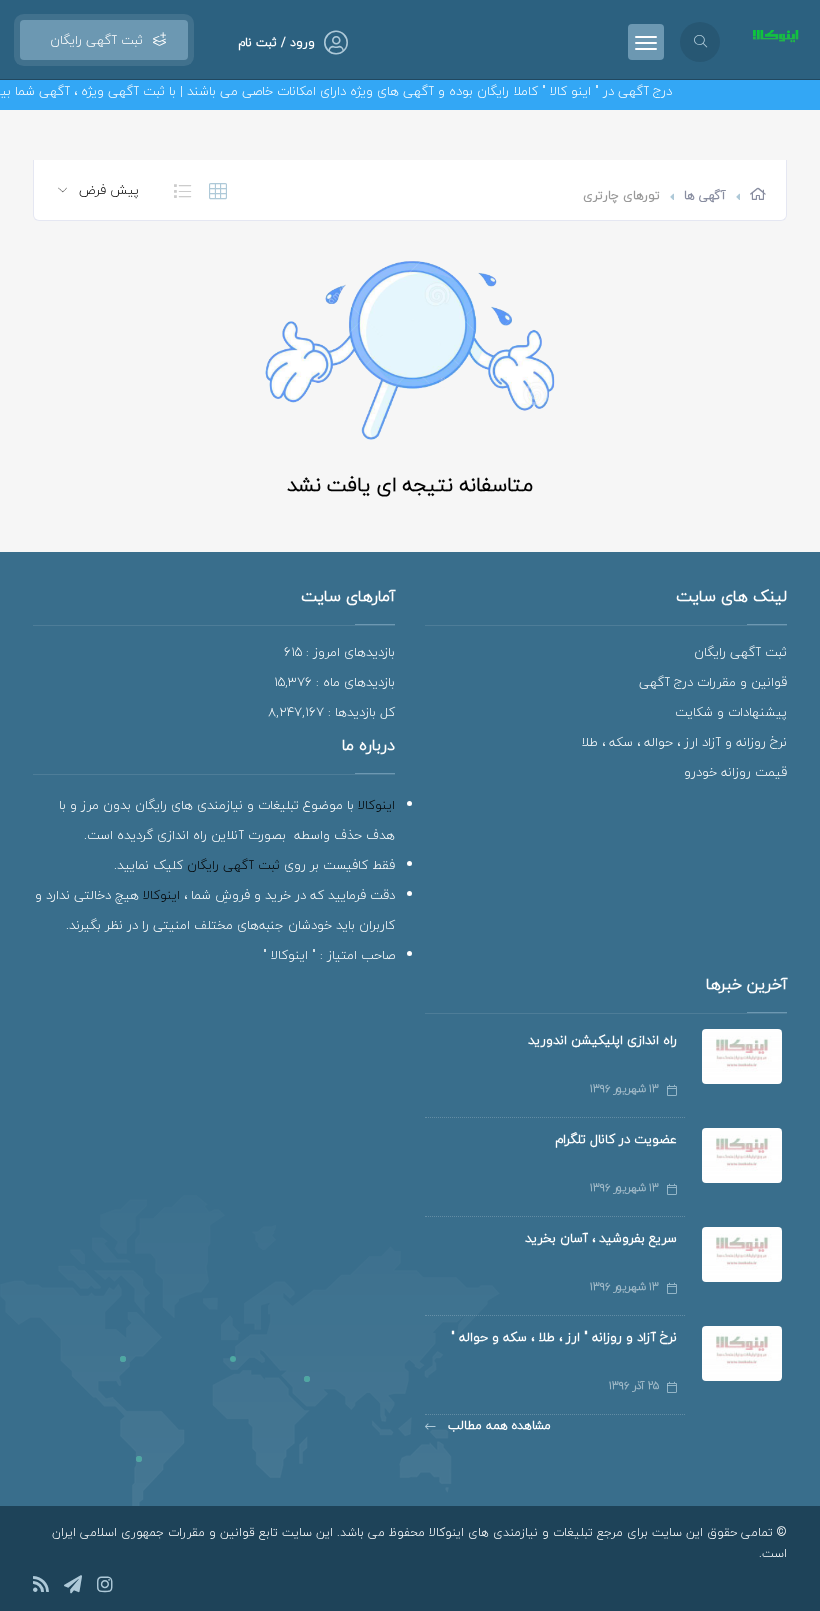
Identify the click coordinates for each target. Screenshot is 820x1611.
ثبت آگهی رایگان (92, 40)
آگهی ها (705, 195)
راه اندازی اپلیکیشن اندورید (602, 1040)
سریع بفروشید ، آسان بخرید (601, 1238)
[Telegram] (73, 1587)
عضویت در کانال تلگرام (616, 1139)
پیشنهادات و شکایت (731, 712)
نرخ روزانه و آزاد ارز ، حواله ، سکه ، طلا (684, 742)
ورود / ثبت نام (276, 42)
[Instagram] (105, 1587)
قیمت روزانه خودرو (735, 772)
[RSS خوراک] (41, 1587)
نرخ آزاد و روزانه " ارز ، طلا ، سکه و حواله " (564, 1337)
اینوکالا (376, 805)
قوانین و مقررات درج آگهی (713, 682)
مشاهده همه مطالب (497, 1425)
